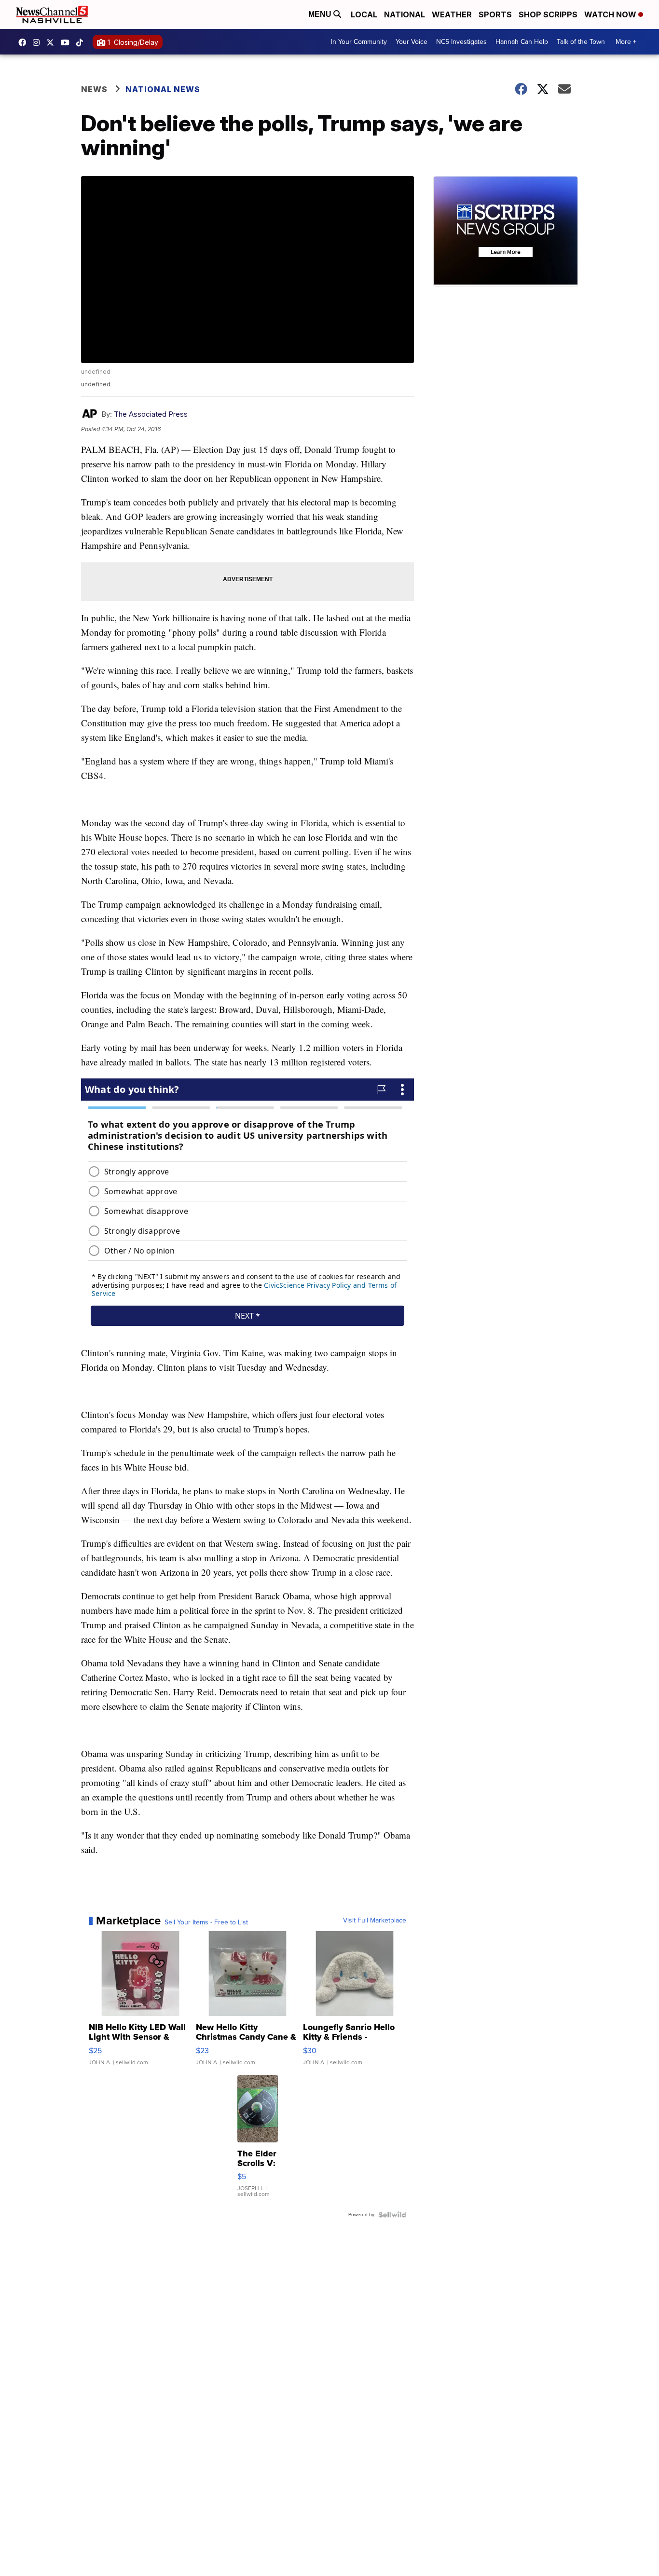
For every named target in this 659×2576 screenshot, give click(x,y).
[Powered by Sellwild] (392, 2215)
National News (163, 89)
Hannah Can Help (522, 42)
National (405, 14)
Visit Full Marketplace (375, 1921)
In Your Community (359, 42)
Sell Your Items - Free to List (206, 1922)
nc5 (53, 42)
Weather (452, 14)
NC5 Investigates (461, 42)
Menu (321, 14)
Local (364, 14)
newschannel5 (25, 42)
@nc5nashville (82, 42)
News (94, 89)
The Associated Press (151, 414)
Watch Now (611, 14)
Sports (495, 14)
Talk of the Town (581, 42)
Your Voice (412, 42)
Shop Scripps (548, 14)
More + (626, 42)
